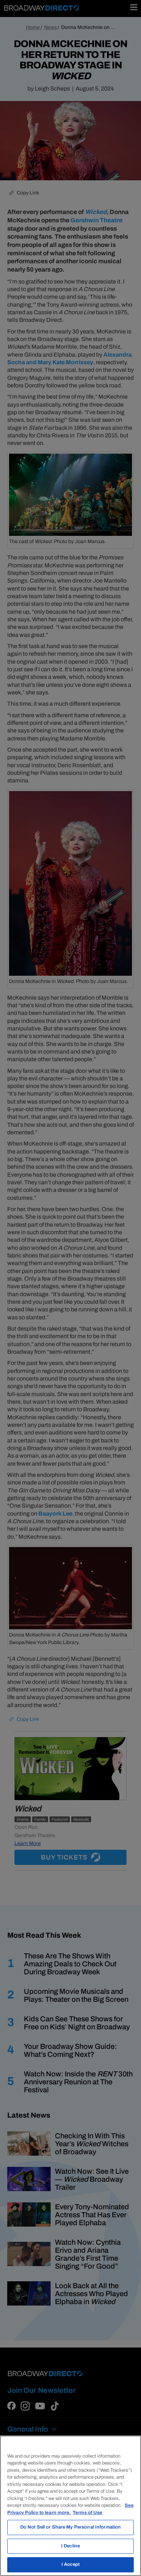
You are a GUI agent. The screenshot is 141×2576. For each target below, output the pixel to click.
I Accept (70, 2564)
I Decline (70, 2546)
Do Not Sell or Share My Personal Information (71, 2527)
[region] (70, 2506)
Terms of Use (87, 2513)
